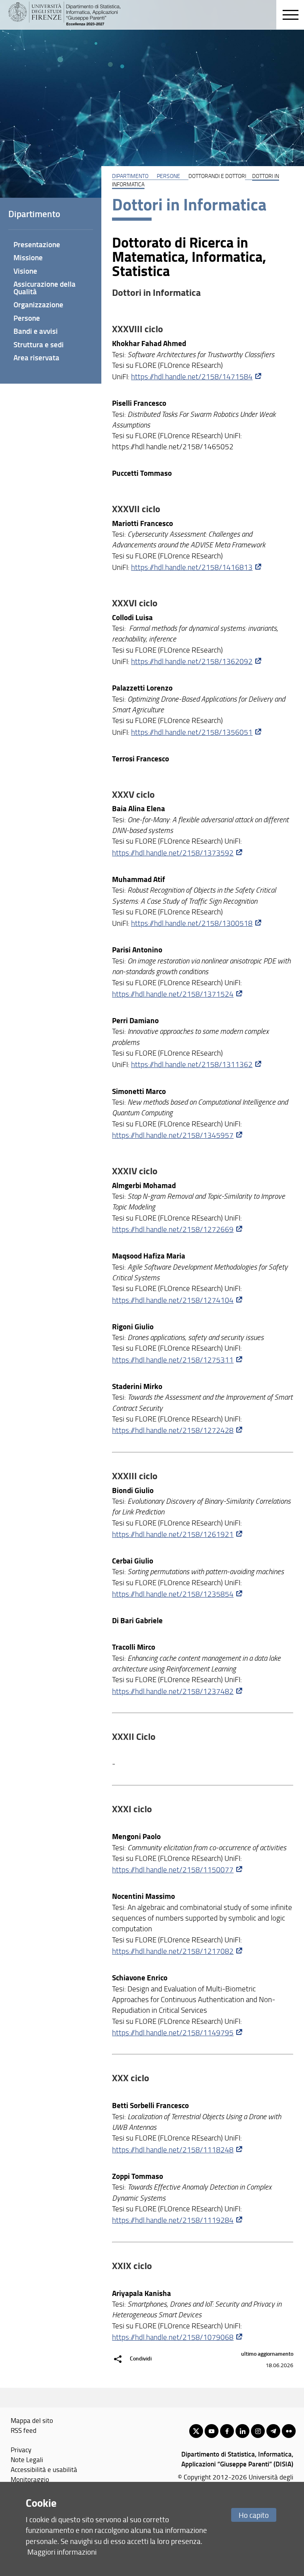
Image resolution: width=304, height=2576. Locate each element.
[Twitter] (196, 2431)
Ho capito (254, 2515)
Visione (25, 271)
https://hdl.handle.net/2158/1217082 (173, 1951)
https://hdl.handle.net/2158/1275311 (173, 1360)
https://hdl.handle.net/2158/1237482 (173, 1691)
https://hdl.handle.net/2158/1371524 (173, 994)
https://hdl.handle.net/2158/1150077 (173, 1870)
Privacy (21, 2449)
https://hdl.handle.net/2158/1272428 (173, 1430)
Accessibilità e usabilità (44, 2469)
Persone (168, 176)
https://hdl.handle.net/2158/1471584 (192, 377)
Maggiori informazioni (62, 2552)
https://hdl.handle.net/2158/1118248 (173, 2150)
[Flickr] (289, 2431)
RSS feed (24, 2430)
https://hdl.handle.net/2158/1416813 (192, 567)
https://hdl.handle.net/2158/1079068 (173, 2337)
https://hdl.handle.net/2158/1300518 (192, 923)
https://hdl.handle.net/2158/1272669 (173, 1229)
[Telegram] (273, 2431)
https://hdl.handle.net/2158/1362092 (192, 661)
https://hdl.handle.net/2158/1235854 (173, 1594)
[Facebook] (227, 2431)
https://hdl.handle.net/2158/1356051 (192, 732)
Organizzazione (38, 304)
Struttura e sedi (39, 344)
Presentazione (37, 244)
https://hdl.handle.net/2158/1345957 (173, 1135)
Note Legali (27, 2459)
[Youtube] (212, 2431)
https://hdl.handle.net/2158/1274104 (173, 1300)
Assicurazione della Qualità (45, 288)
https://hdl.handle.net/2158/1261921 (173, 1534)
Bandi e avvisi (36, 331)
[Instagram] (258, 2431)
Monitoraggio (30, 2479)
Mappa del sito (32, 2420)
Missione (28, 257)
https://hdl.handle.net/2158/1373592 (173, 853)
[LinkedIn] (242, 2431)
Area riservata (36, 357)
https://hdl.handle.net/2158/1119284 (173, 2220)
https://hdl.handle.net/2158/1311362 (192, 1064)
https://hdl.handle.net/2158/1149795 (173, 2033)
